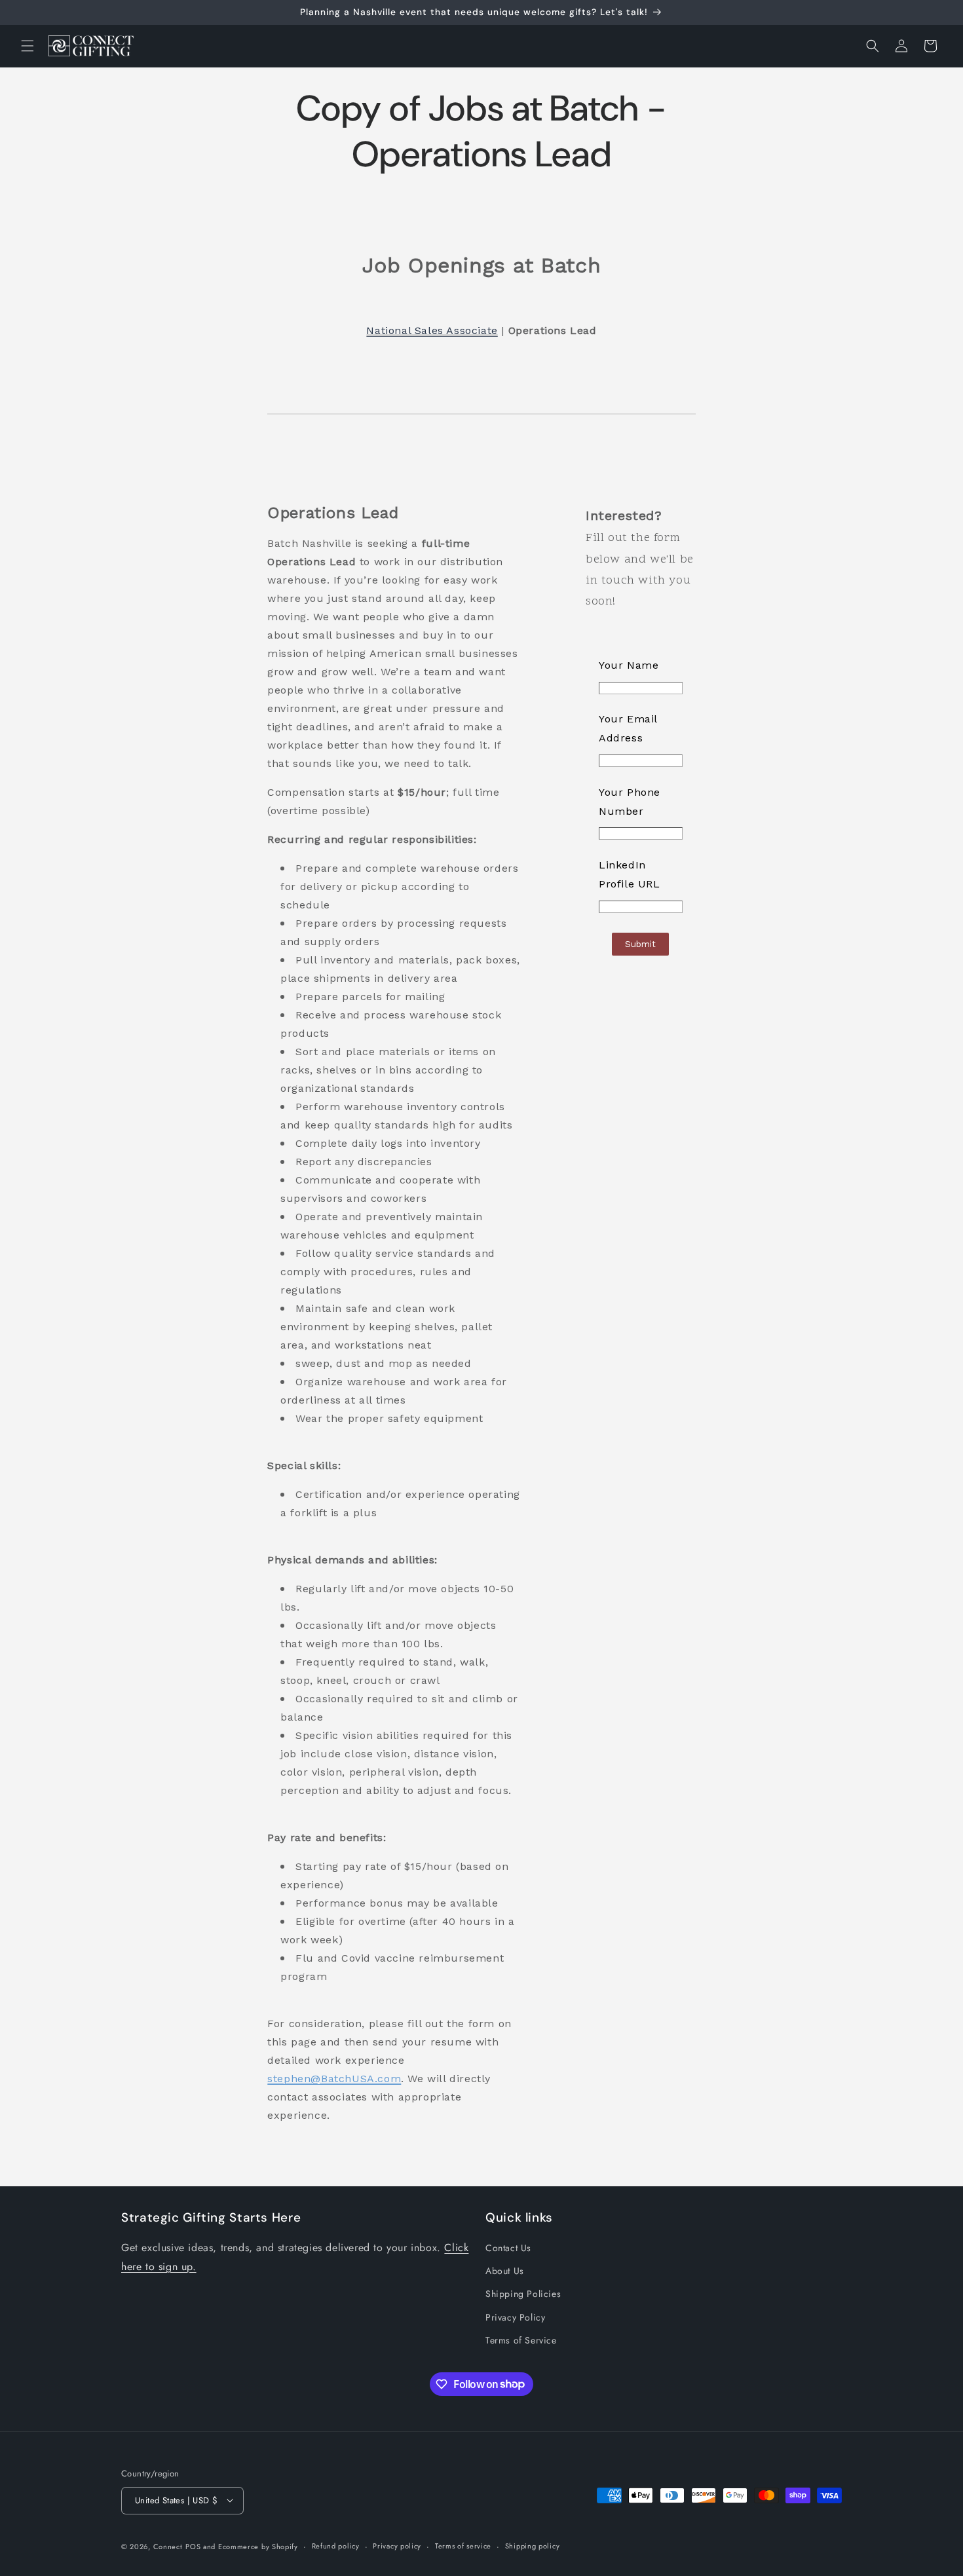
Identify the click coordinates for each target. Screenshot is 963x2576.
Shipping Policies (523, 2294)
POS (193, 2546)
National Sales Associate (432, 330)
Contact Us (508, 2249)
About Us (505, 2271)
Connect (168, 2546)
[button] (28, 46)
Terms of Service (521, 2340)
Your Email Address (628, 728)
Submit (640, 944)
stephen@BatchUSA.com (334, 2079)
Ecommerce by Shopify (258, 2546)
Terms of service (463, 2546)
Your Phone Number (630, 802)
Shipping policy (533, 2546)
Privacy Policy (515, 2317)
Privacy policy (397, 2546)
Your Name (629, 665)
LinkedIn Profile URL (630, 874)
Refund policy (336, 2546)
